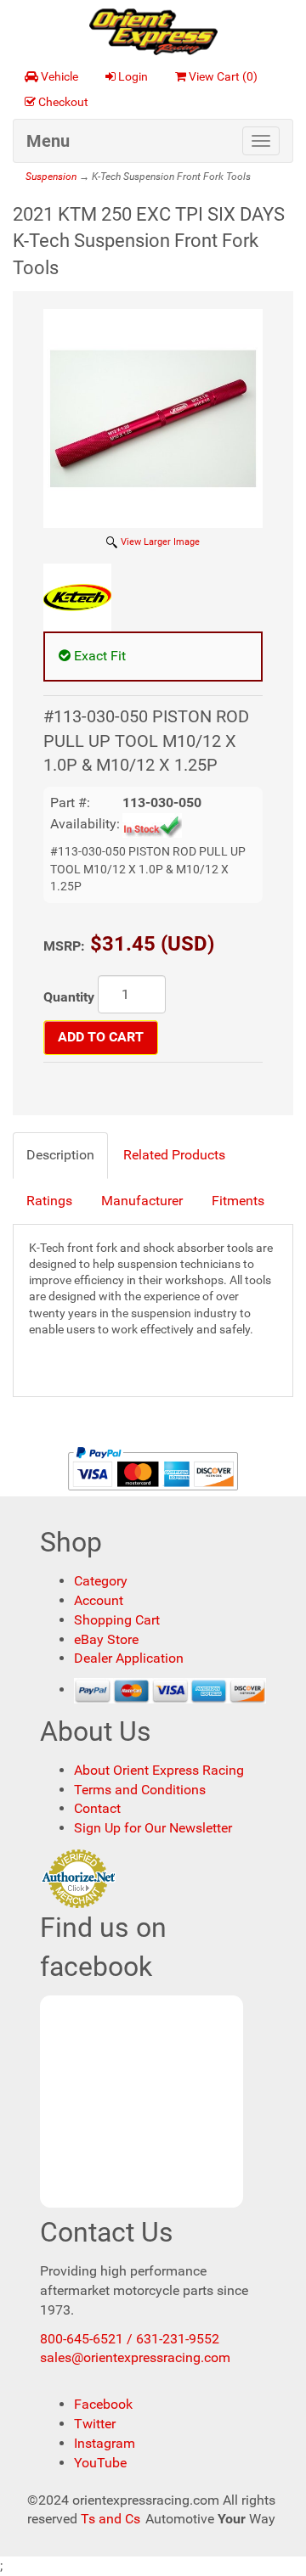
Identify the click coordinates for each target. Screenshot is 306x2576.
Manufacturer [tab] (142, 1201)
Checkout (63, 102)
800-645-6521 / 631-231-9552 (130, 2339)
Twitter (95, 2424)
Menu (48, 141)
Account (99, 1600)
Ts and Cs (110, 2519)
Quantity (69, 997)
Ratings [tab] (49, 1201)
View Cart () (223, 76)
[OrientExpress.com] (153, 31)
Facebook (103, 2404)
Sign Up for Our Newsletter (153, 1828)
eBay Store (106, 1639)
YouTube (100, 2463)
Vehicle (59, 76)
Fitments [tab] (238, 1201)
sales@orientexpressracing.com (135, 2357)
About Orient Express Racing (159, 1770)
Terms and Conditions (140, 1790)
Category (101, 1581)
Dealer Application (129, 1658)
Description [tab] (60, 1155)
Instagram (105, 2443)
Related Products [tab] (174, 1155)
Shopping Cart (117, 1620)
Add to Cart (101, 1037)
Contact (97, 1808)
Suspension (51, 177)
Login (133, 76)
